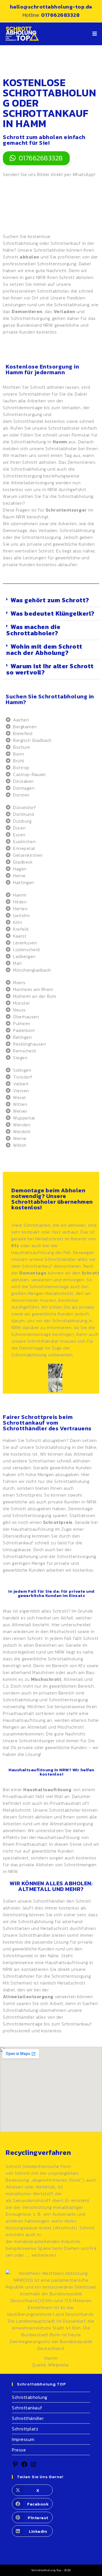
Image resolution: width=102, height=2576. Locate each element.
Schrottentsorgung (30, 318)
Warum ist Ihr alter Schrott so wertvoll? (50, 669)
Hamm (51, 2358)
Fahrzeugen (37, 2221)
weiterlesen (44, 2255)
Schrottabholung (30, 2397)
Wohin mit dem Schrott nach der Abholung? (44, 650)
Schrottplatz (25, 2429)
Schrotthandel (28, 421)
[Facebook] (24, 2466)
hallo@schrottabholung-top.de (51, 7)
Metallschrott (49, 1239)
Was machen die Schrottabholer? (33, 630)
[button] (51, 600)
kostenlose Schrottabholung (27, 240)
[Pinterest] (15, 2466)
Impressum (23, 2439)
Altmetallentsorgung (33, 483)
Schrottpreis (29, 1495)
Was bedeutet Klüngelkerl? (53, 614)
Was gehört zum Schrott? (50, 600)
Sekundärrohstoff (32, 2200)
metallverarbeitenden (37, 2241)
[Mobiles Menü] (95, 34)
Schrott (23, 2173)
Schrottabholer (50, 250)
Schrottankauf (66, 243)
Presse (19, 2450)
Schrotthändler (43, 1341)
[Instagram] (33, 2466)
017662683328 (60, 15)
